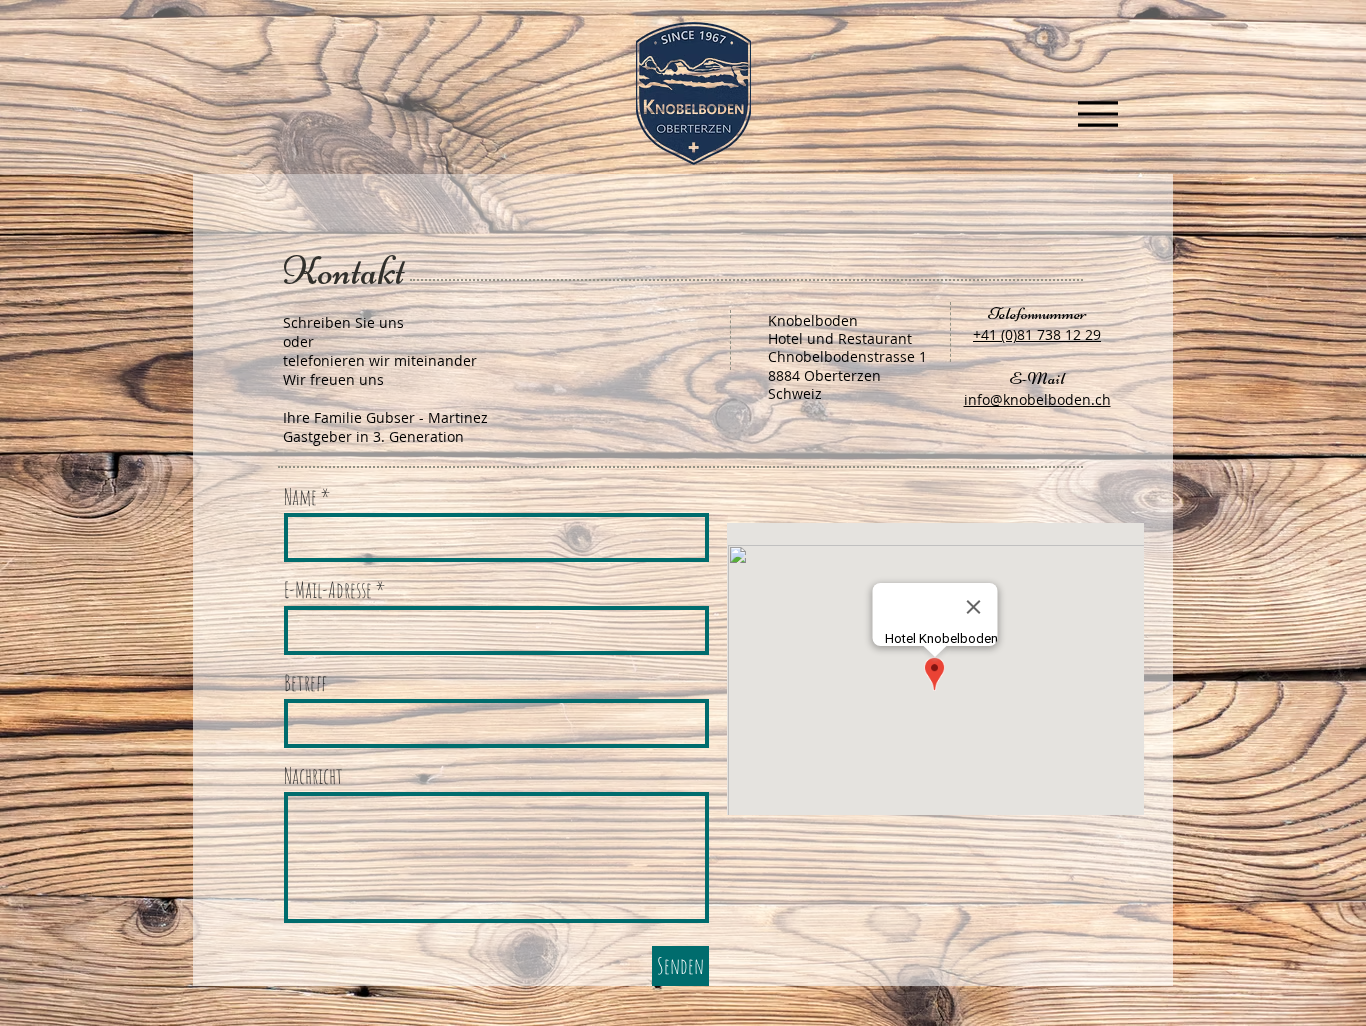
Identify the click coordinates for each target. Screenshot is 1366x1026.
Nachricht (313, 776)
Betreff (305, 683)
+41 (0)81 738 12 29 (1037, 334)
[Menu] (1097, 114)
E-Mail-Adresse (328, 590)
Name (300, 497)
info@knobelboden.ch (1037, 399)
